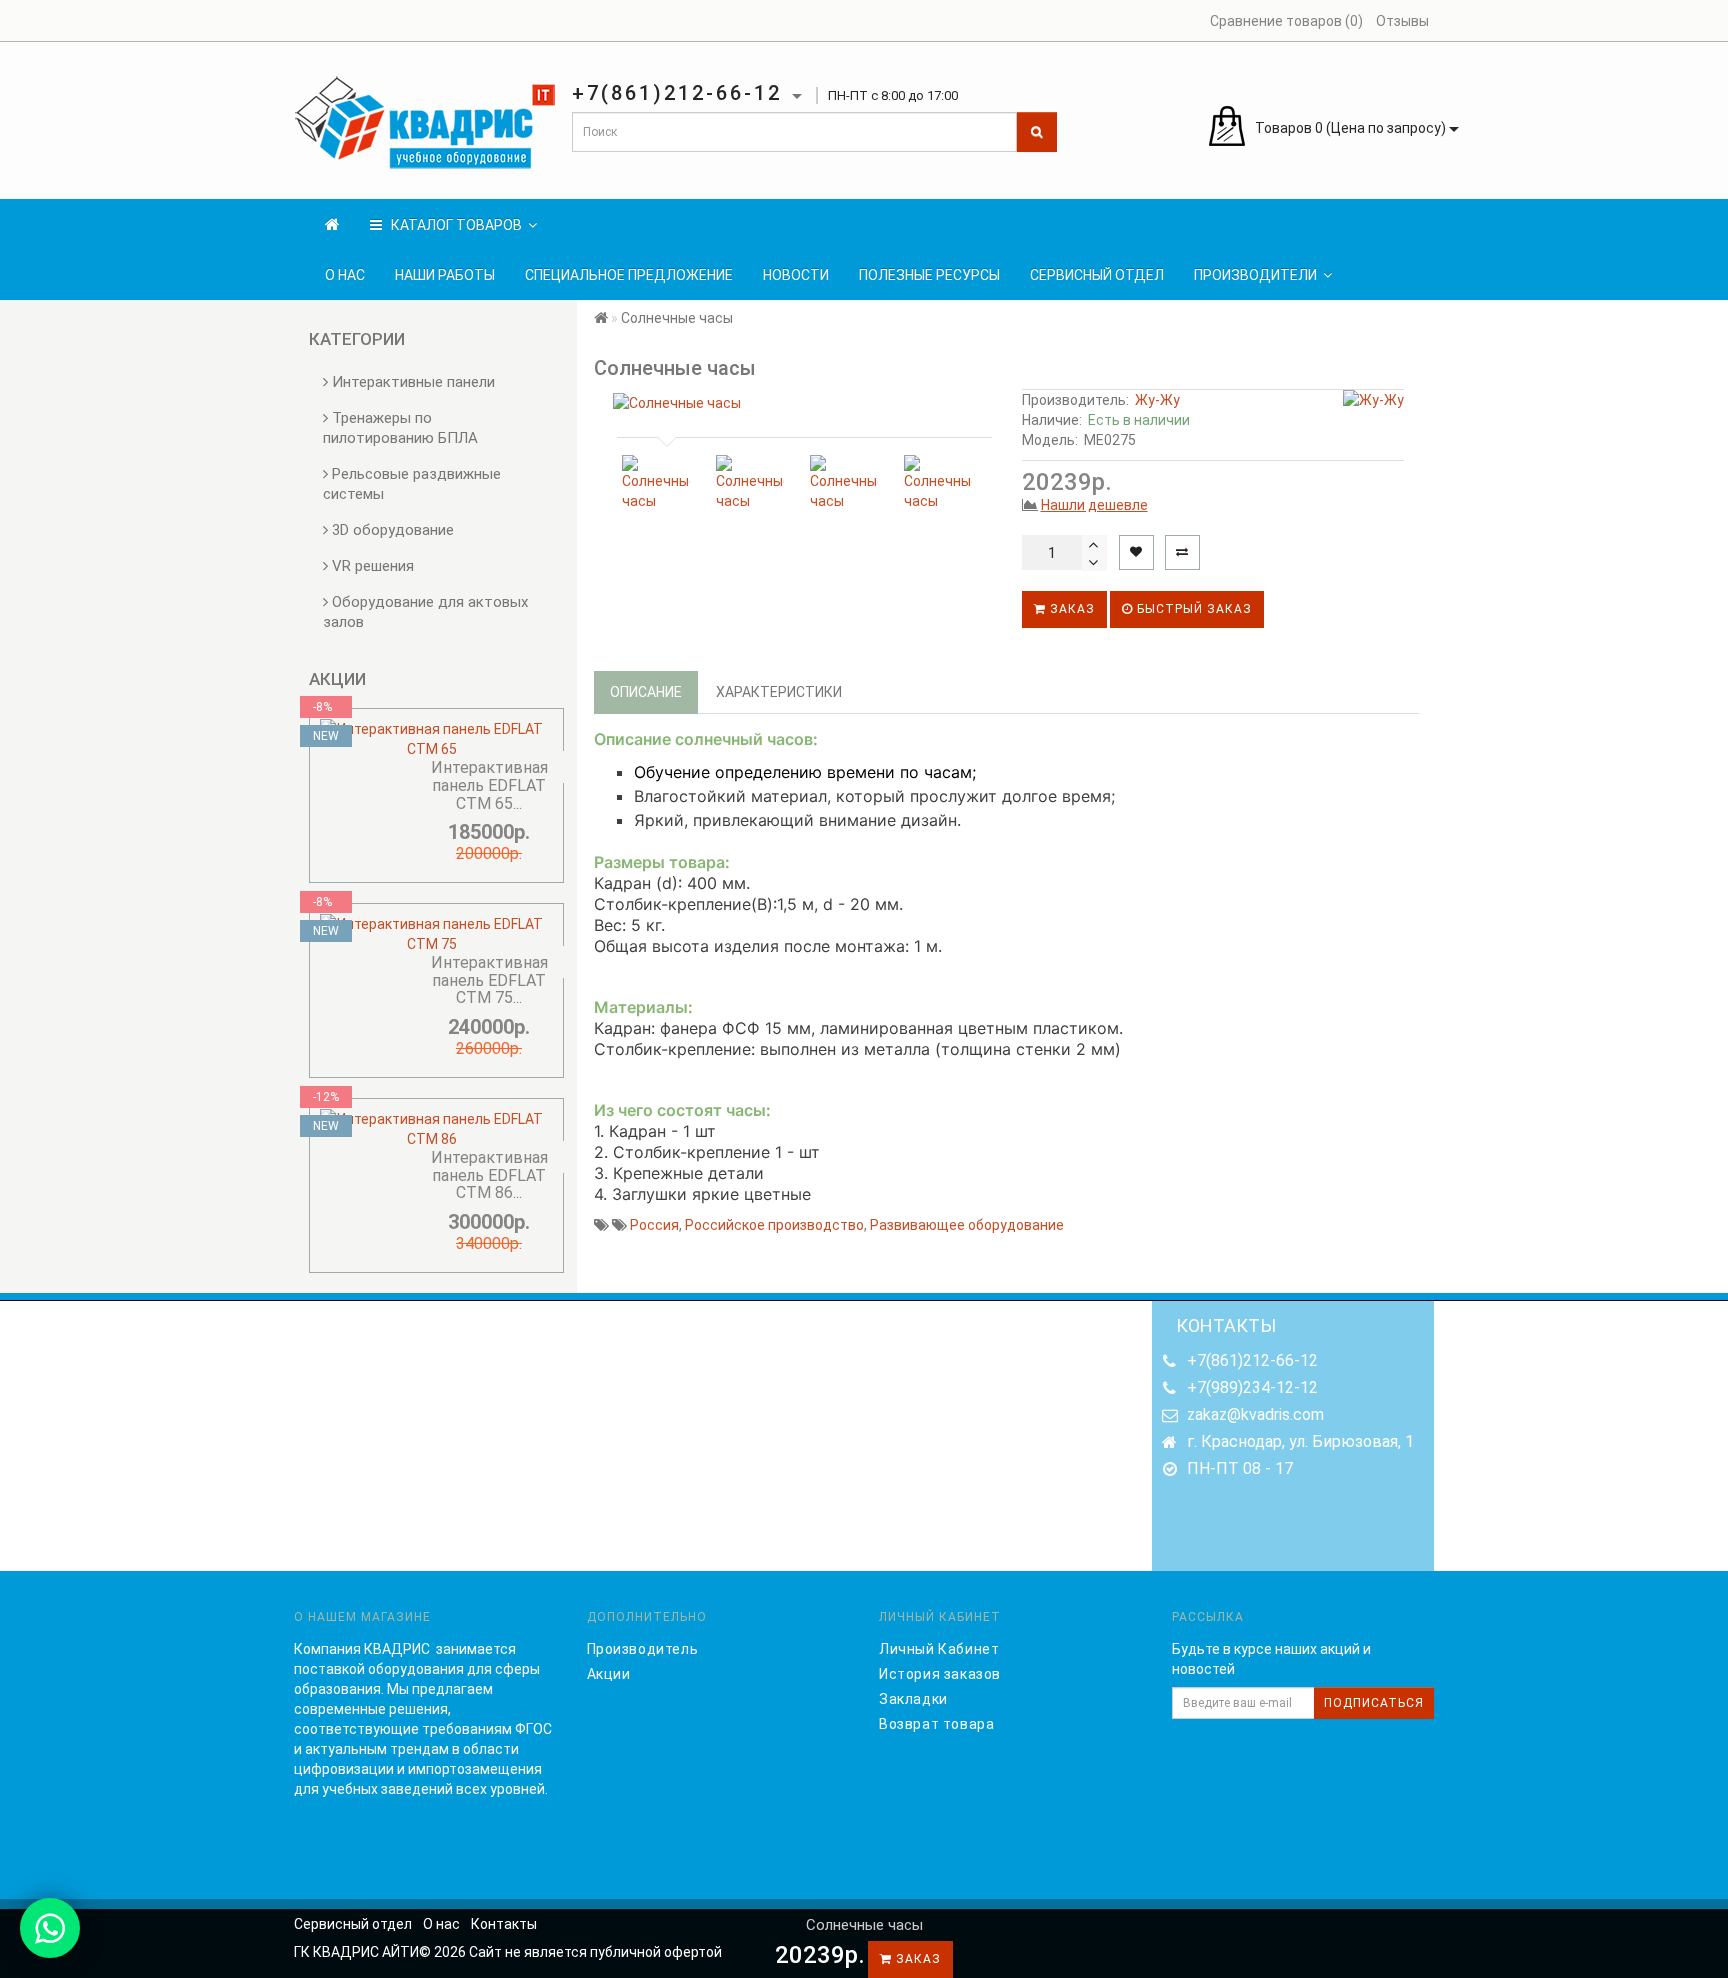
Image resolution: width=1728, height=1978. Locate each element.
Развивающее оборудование (967, 1225)
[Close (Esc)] (1706, 22)
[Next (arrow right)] (1693, 989)
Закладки (913, 1699)
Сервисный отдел (1097, 275)
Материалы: (643, 1007)
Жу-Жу (1157, 400)
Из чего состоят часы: (682, 1110)
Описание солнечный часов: (706, 739)
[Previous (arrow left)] (35, 989)
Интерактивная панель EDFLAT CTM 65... (489, 785)
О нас (345, 275)
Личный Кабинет (939, 1649)
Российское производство (774, 1225)
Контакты (504, 1924)
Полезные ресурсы (929, 275)
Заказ (1070, 609)
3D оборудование (391, 530)
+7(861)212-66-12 (1252, 1360)
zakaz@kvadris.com (1255, 1414)
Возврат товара (936, 1724)
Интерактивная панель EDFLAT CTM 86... (489, 1175)
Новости (796, 275)
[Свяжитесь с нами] (50, 1928)
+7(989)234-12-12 (1252, 1387)
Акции (609, 1674)
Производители (1255, 275)
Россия (654, 1225)
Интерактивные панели (411, 382)
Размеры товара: (662, 862)
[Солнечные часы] (800, 403)
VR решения (371, 566)
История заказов (940, 1674)
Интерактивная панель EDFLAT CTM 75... (489, 980)
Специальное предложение (629, 275)
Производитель (643, 1649)
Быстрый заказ (1192, 609)
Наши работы (445, 275)
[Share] (1662, 22)
